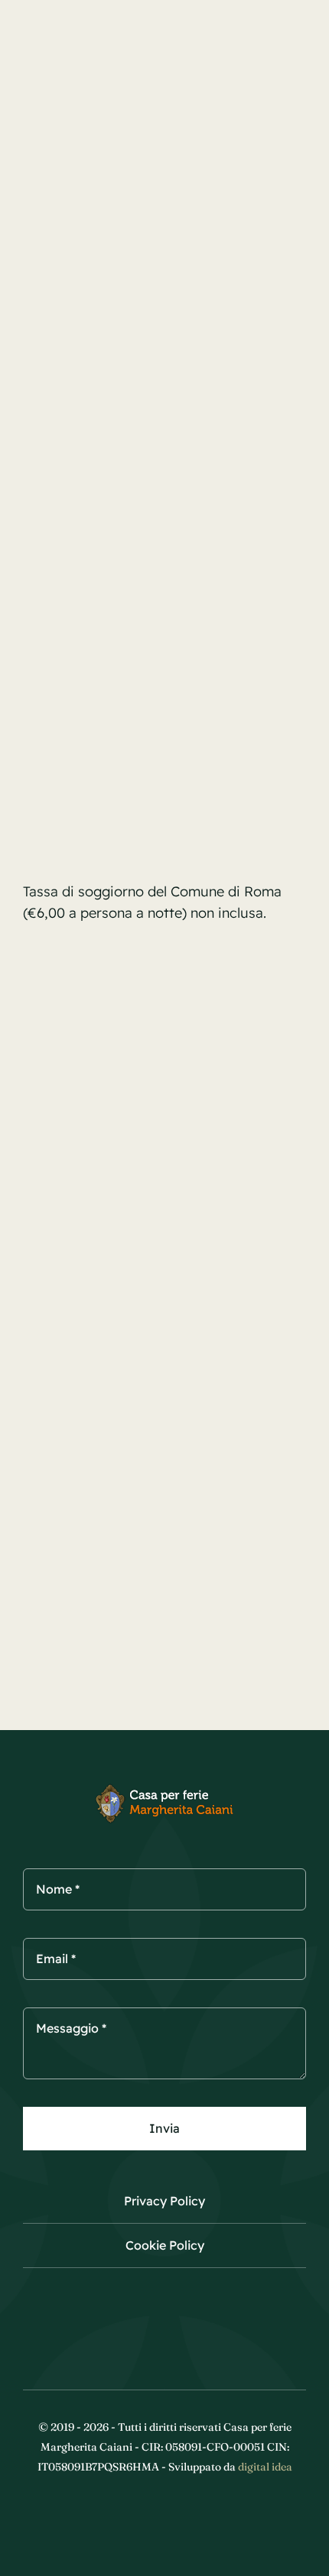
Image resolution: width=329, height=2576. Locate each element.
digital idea (265, 2467)
